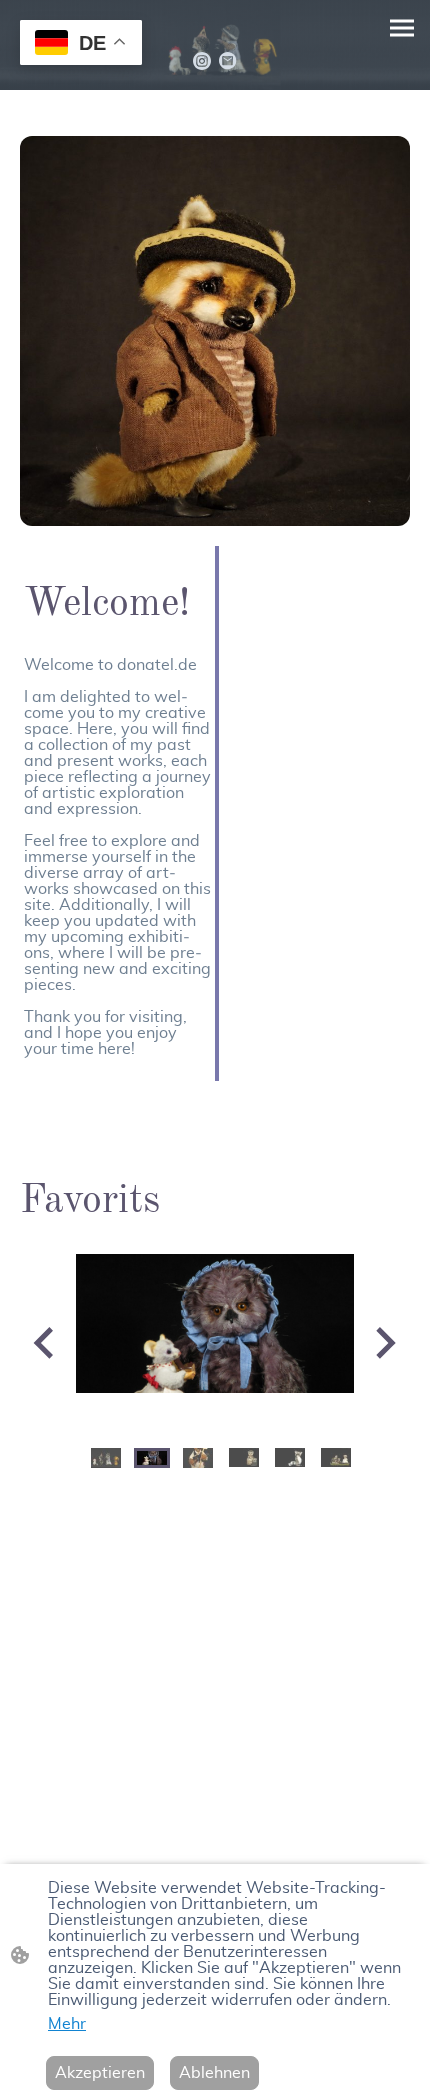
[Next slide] (383, 1342)
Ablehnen (214, 2073)
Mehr (67, 2024)
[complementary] (81, 44)
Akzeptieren (100, 2073)
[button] (106, 1458)
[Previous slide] (45, 1342)
